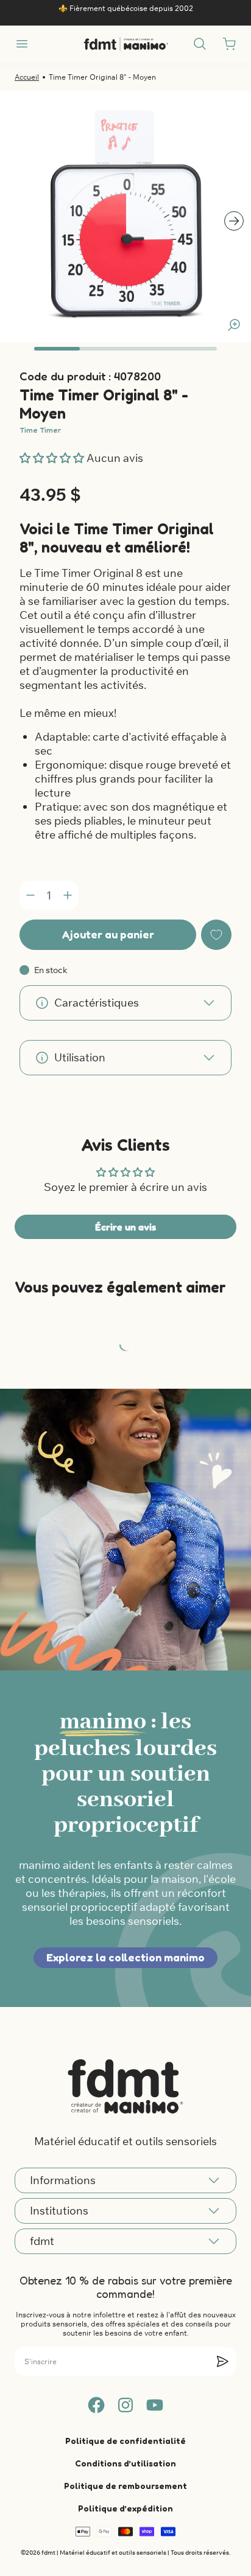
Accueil (27, 77)
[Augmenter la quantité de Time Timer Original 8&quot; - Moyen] (68, 895)
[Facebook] (96, 2405)
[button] (53, 458)
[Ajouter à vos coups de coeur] (216, 935)
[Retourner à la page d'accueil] (125, 2086)
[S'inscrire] (222, 2361)
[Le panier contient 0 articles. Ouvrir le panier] (229, 44)
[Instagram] (125, 2405)
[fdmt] (126, 44)
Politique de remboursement (125, 2486)
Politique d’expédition (125, 2508)
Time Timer (40, 430)
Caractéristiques (97, 1003)
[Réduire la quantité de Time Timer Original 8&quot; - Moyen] (30, 895)
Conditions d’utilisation (125, 2463)
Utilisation (80, 1057)
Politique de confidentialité (125, 2441)
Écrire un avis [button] (125, 1227)
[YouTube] (155, 2405)
